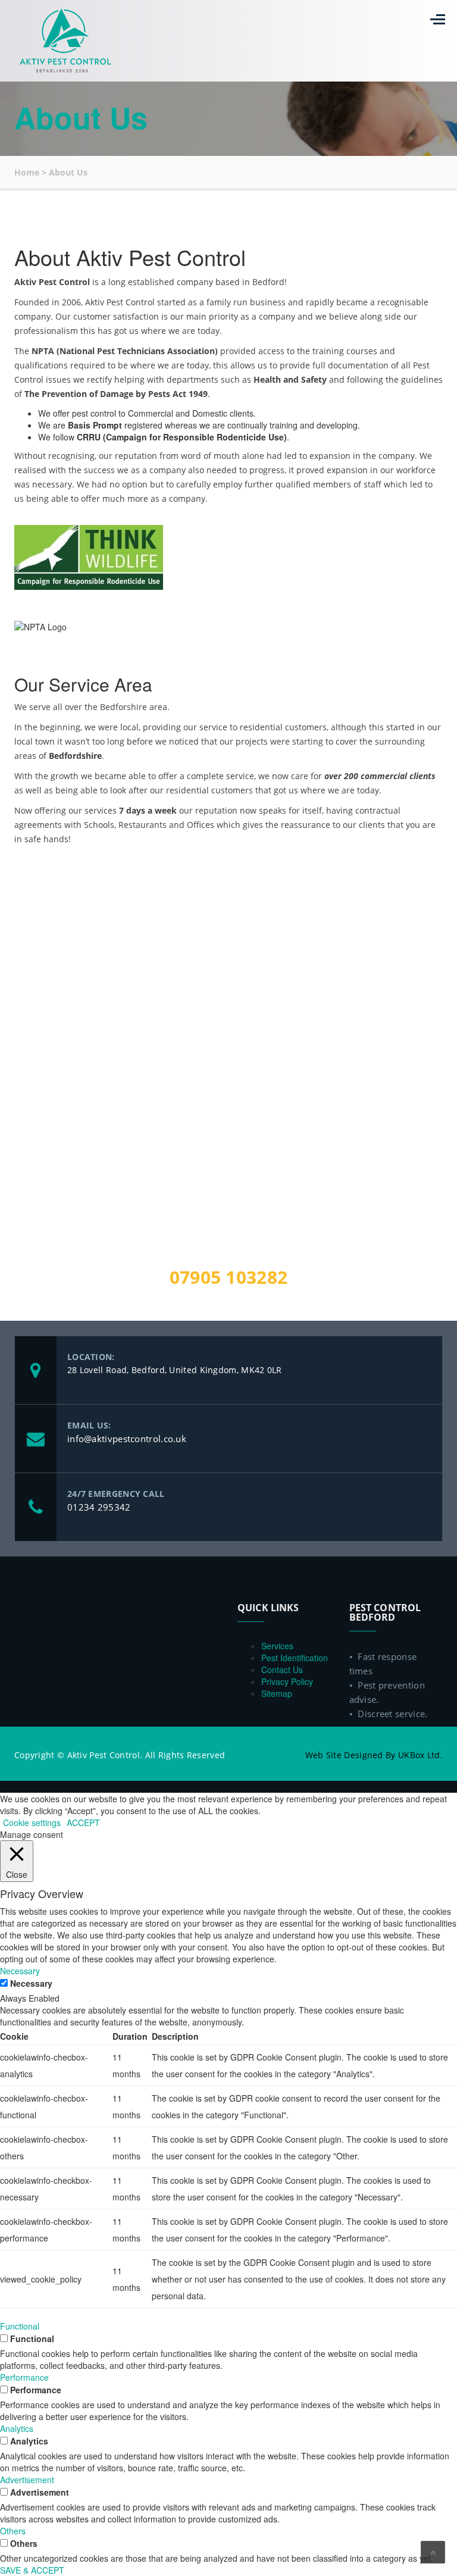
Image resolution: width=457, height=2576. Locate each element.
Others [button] (13, 2531)
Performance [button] (24, 2377)
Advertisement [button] (27, 2480)
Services (277, 1646)
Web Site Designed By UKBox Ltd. (374, 1755)
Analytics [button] (17, 2428)
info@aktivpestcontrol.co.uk (127, 1439)
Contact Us (282, 1670)
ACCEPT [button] (83, 1822)
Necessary (31, 1983)
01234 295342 (99, 1507)
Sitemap (277, 1693)
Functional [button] (20, 2326)
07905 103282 (229, 1277)
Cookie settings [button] (32, 1822)
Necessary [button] (20, 1971)
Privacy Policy (287, 1681)
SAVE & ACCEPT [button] (32, 2570)
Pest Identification (295, 1658)
